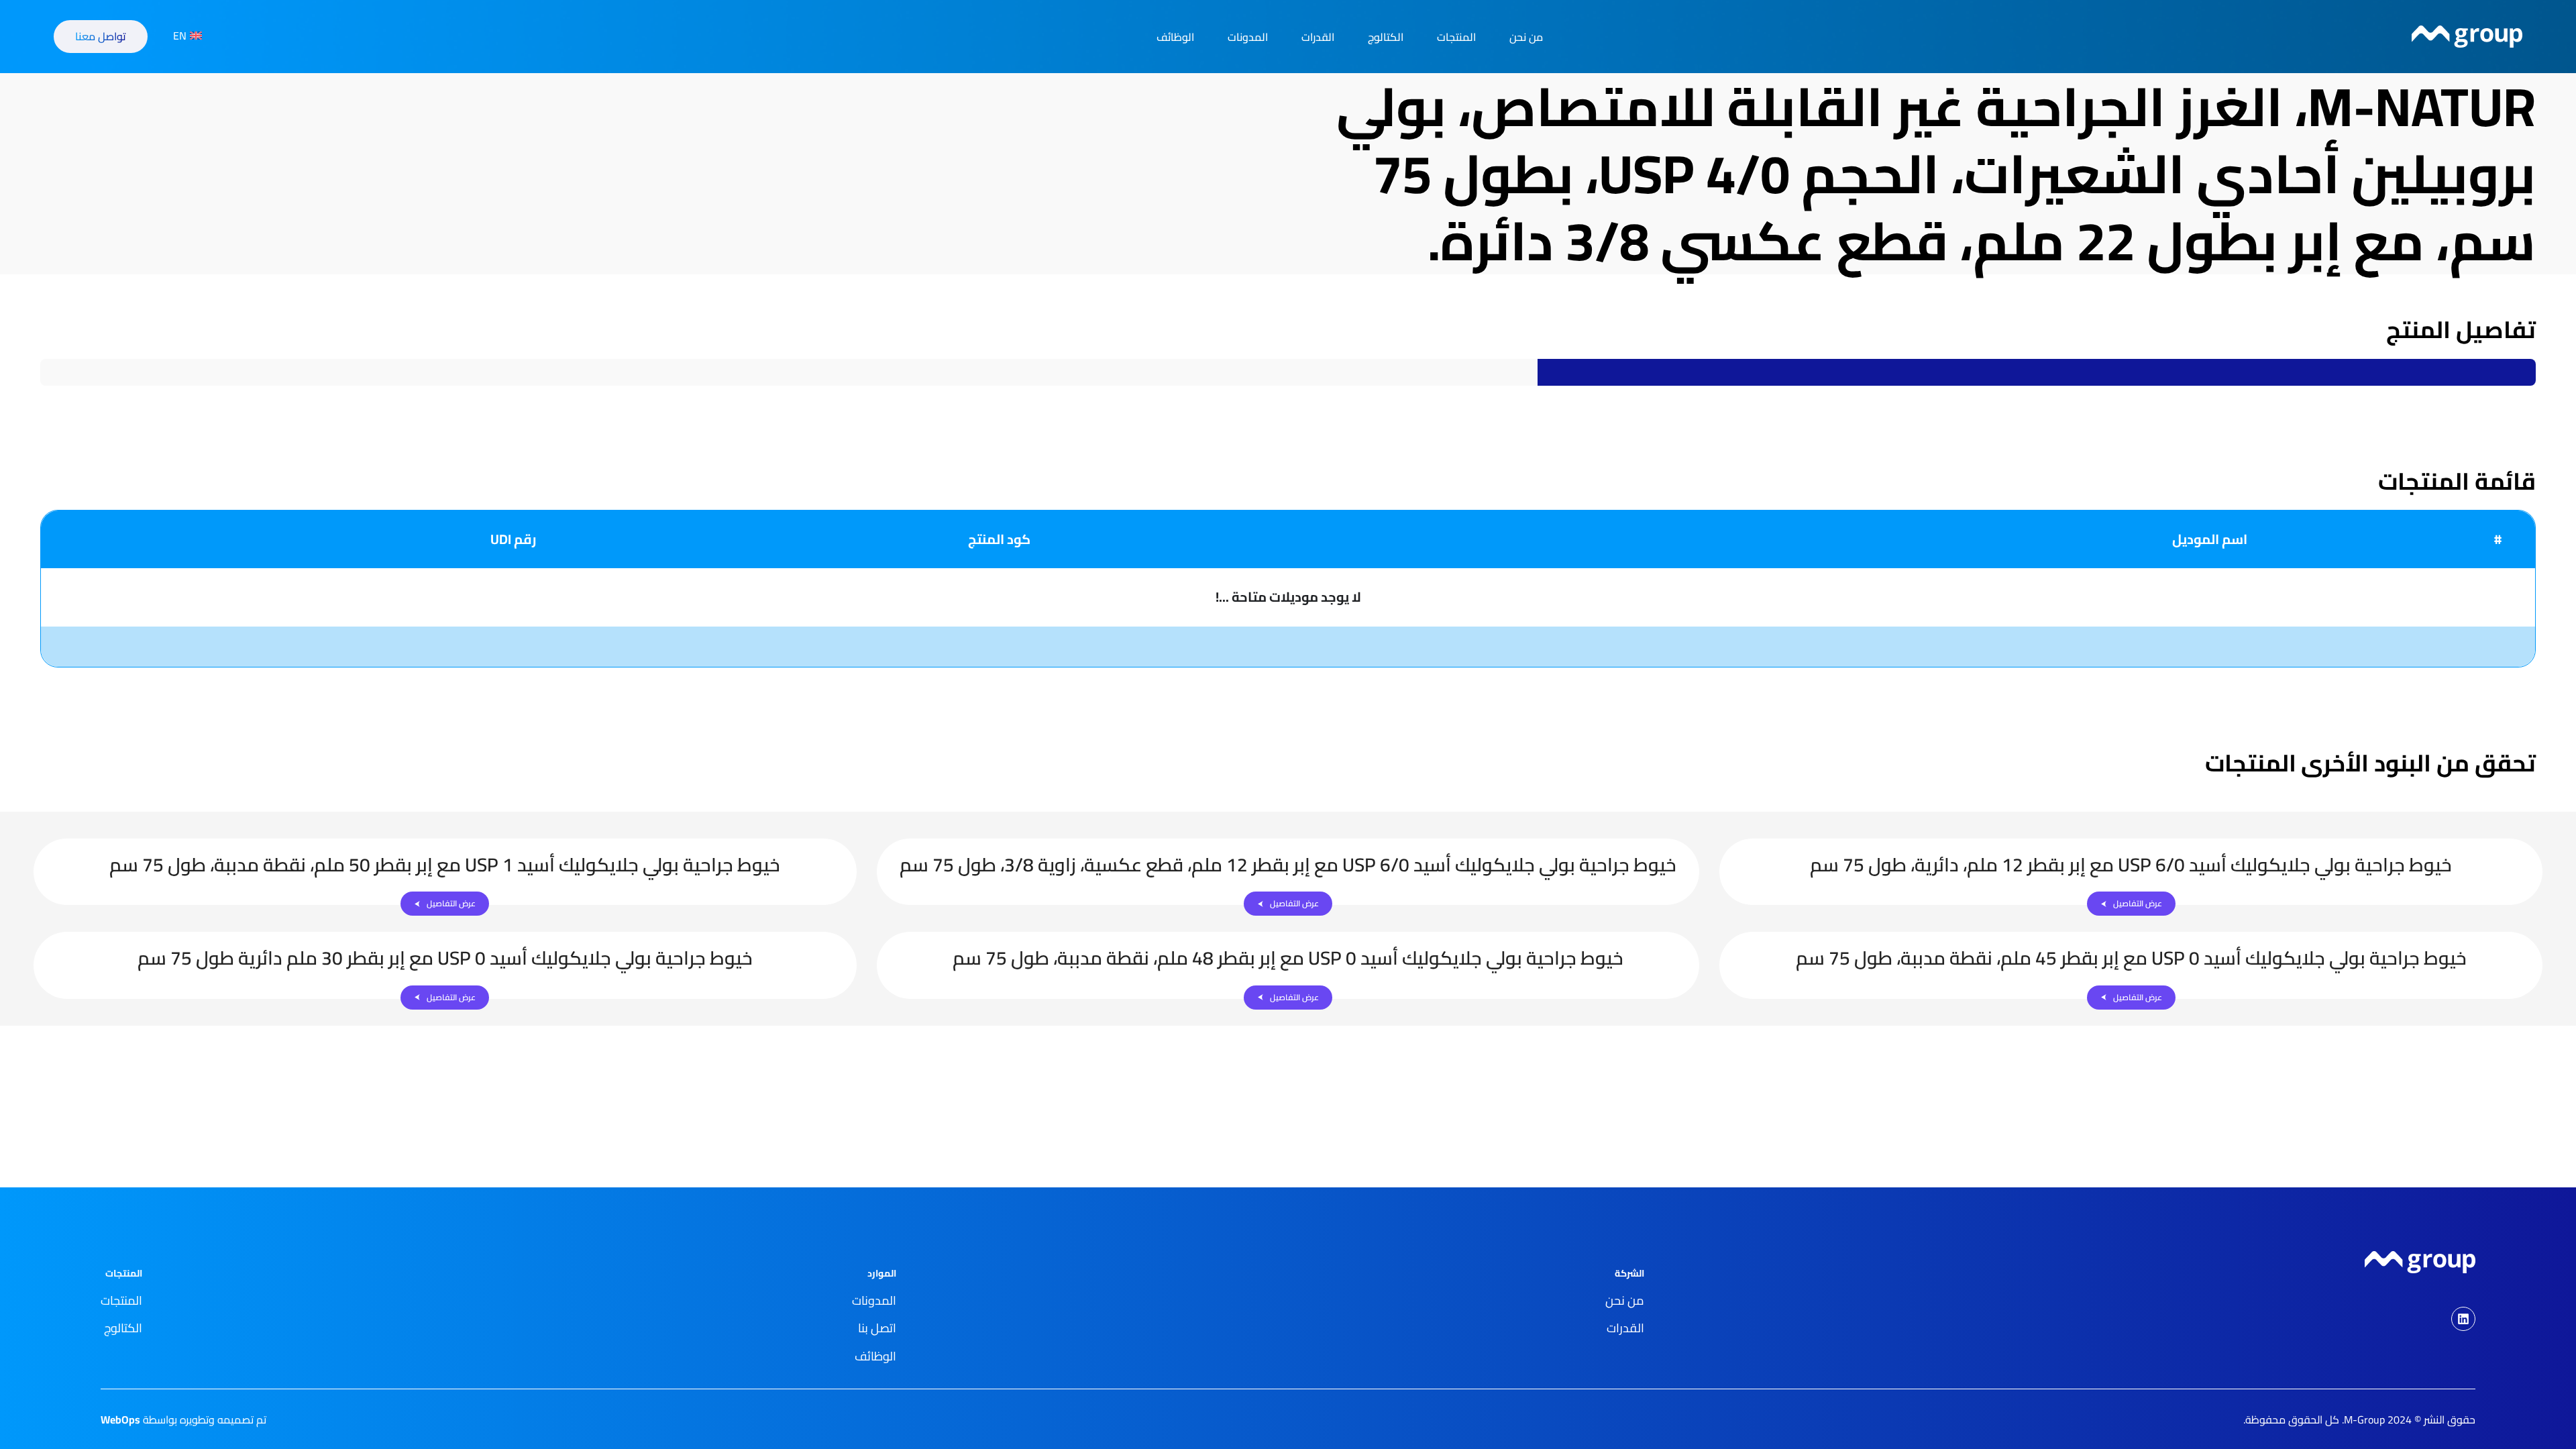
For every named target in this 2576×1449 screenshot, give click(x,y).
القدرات (1318, 37)
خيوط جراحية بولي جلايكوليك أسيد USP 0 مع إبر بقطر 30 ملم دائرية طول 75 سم (445, 958)
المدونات (1248, 37)
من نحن (1526, 37)
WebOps (120, 1419)
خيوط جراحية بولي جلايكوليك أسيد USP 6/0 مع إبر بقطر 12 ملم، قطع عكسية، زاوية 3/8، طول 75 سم (1288, 865)
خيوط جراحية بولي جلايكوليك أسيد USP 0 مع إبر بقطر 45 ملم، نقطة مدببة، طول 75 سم (2131, 958)
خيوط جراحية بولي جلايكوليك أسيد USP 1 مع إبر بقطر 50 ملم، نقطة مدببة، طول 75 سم (445, 865)
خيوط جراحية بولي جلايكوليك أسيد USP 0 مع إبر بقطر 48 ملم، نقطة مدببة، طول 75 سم (1288, 958)
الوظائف (1175, 37)
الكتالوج (1386, 37)
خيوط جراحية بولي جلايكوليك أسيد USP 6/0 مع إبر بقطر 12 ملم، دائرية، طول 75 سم (2131, 865)
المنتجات (1456, 37)
